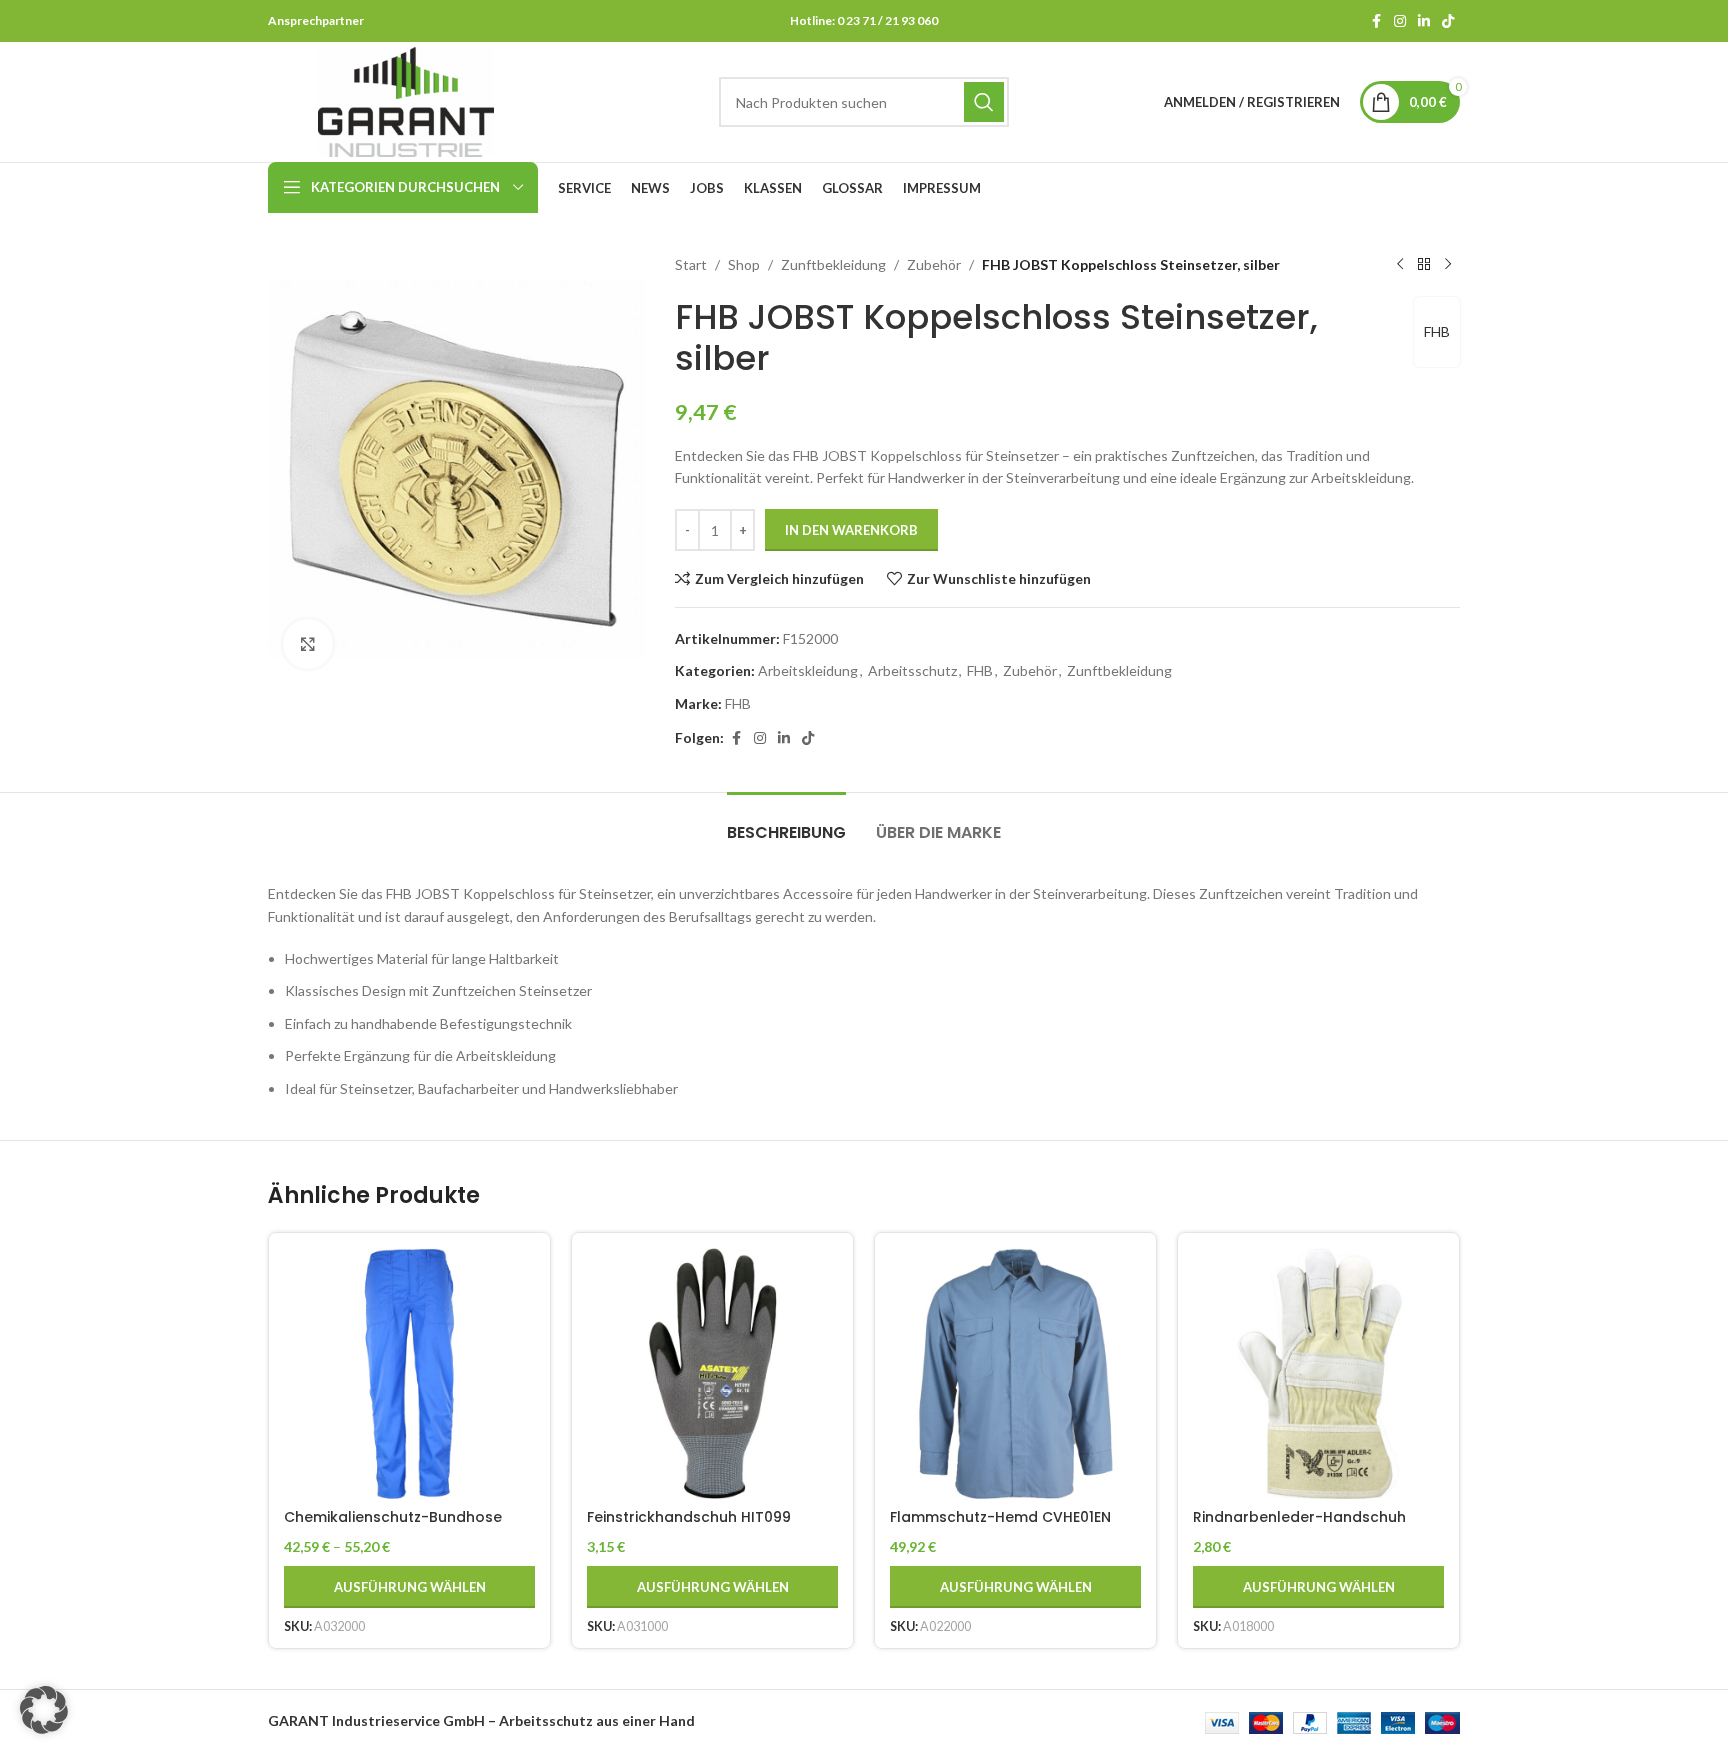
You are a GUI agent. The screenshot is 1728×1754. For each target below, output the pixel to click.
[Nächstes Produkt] (1448, 265)
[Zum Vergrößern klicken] (308, 644)
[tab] (786, 822)
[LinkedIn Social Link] (1424, 21)
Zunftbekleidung (833, 264)
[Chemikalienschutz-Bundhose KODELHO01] (409, 1373)
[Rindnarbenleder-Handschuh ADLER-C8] (1318, 1373)
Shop (744, 264)
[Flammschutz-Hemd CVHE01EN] (1015, 1373)
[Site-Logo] (406, 100)
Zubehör (934, 264)
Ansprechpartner (316, 20)
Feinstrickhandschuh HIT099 (689, 1517)
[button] (44, 1710)
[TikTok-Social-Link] (1448, 21)
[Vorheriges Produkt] (1400, 265)
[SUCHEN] (984, 102)
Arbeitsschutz (912, 670)
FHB (1437, 331)
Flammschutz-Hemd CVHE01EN (1000, 1517)
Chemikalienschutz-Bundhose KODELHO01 (393, 1527)
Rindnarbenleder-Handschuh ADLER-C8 (1299, 1527)
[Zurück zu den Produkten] (1424, 265)
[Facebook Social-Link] (1376, 21)
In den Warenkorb (851, 530)
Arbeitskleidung (808, 670)
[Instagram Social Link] (1400, 21)
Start (691, 264)
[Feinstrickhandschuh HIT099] (712, 1373)
